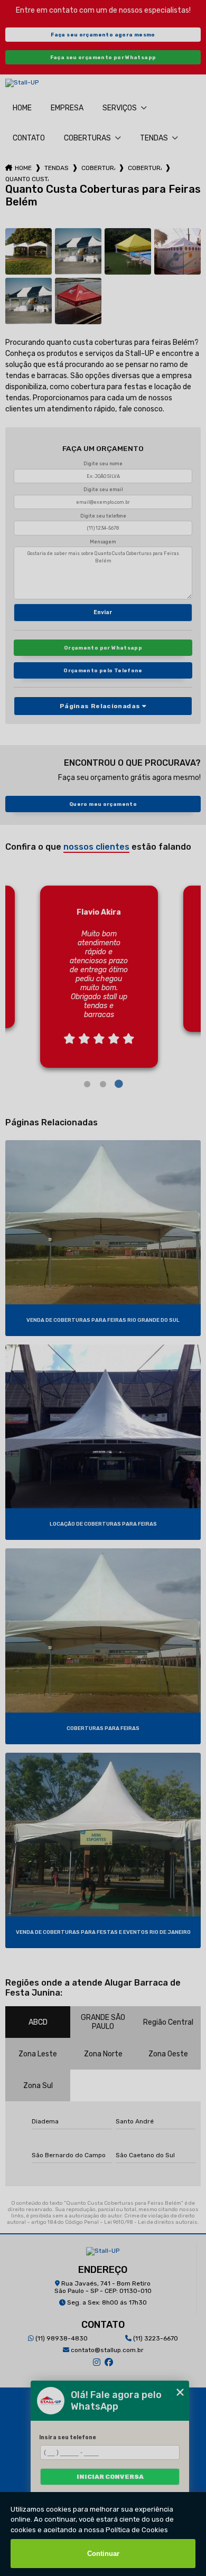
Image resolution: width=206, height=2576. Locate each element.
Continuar (103, 2554)
